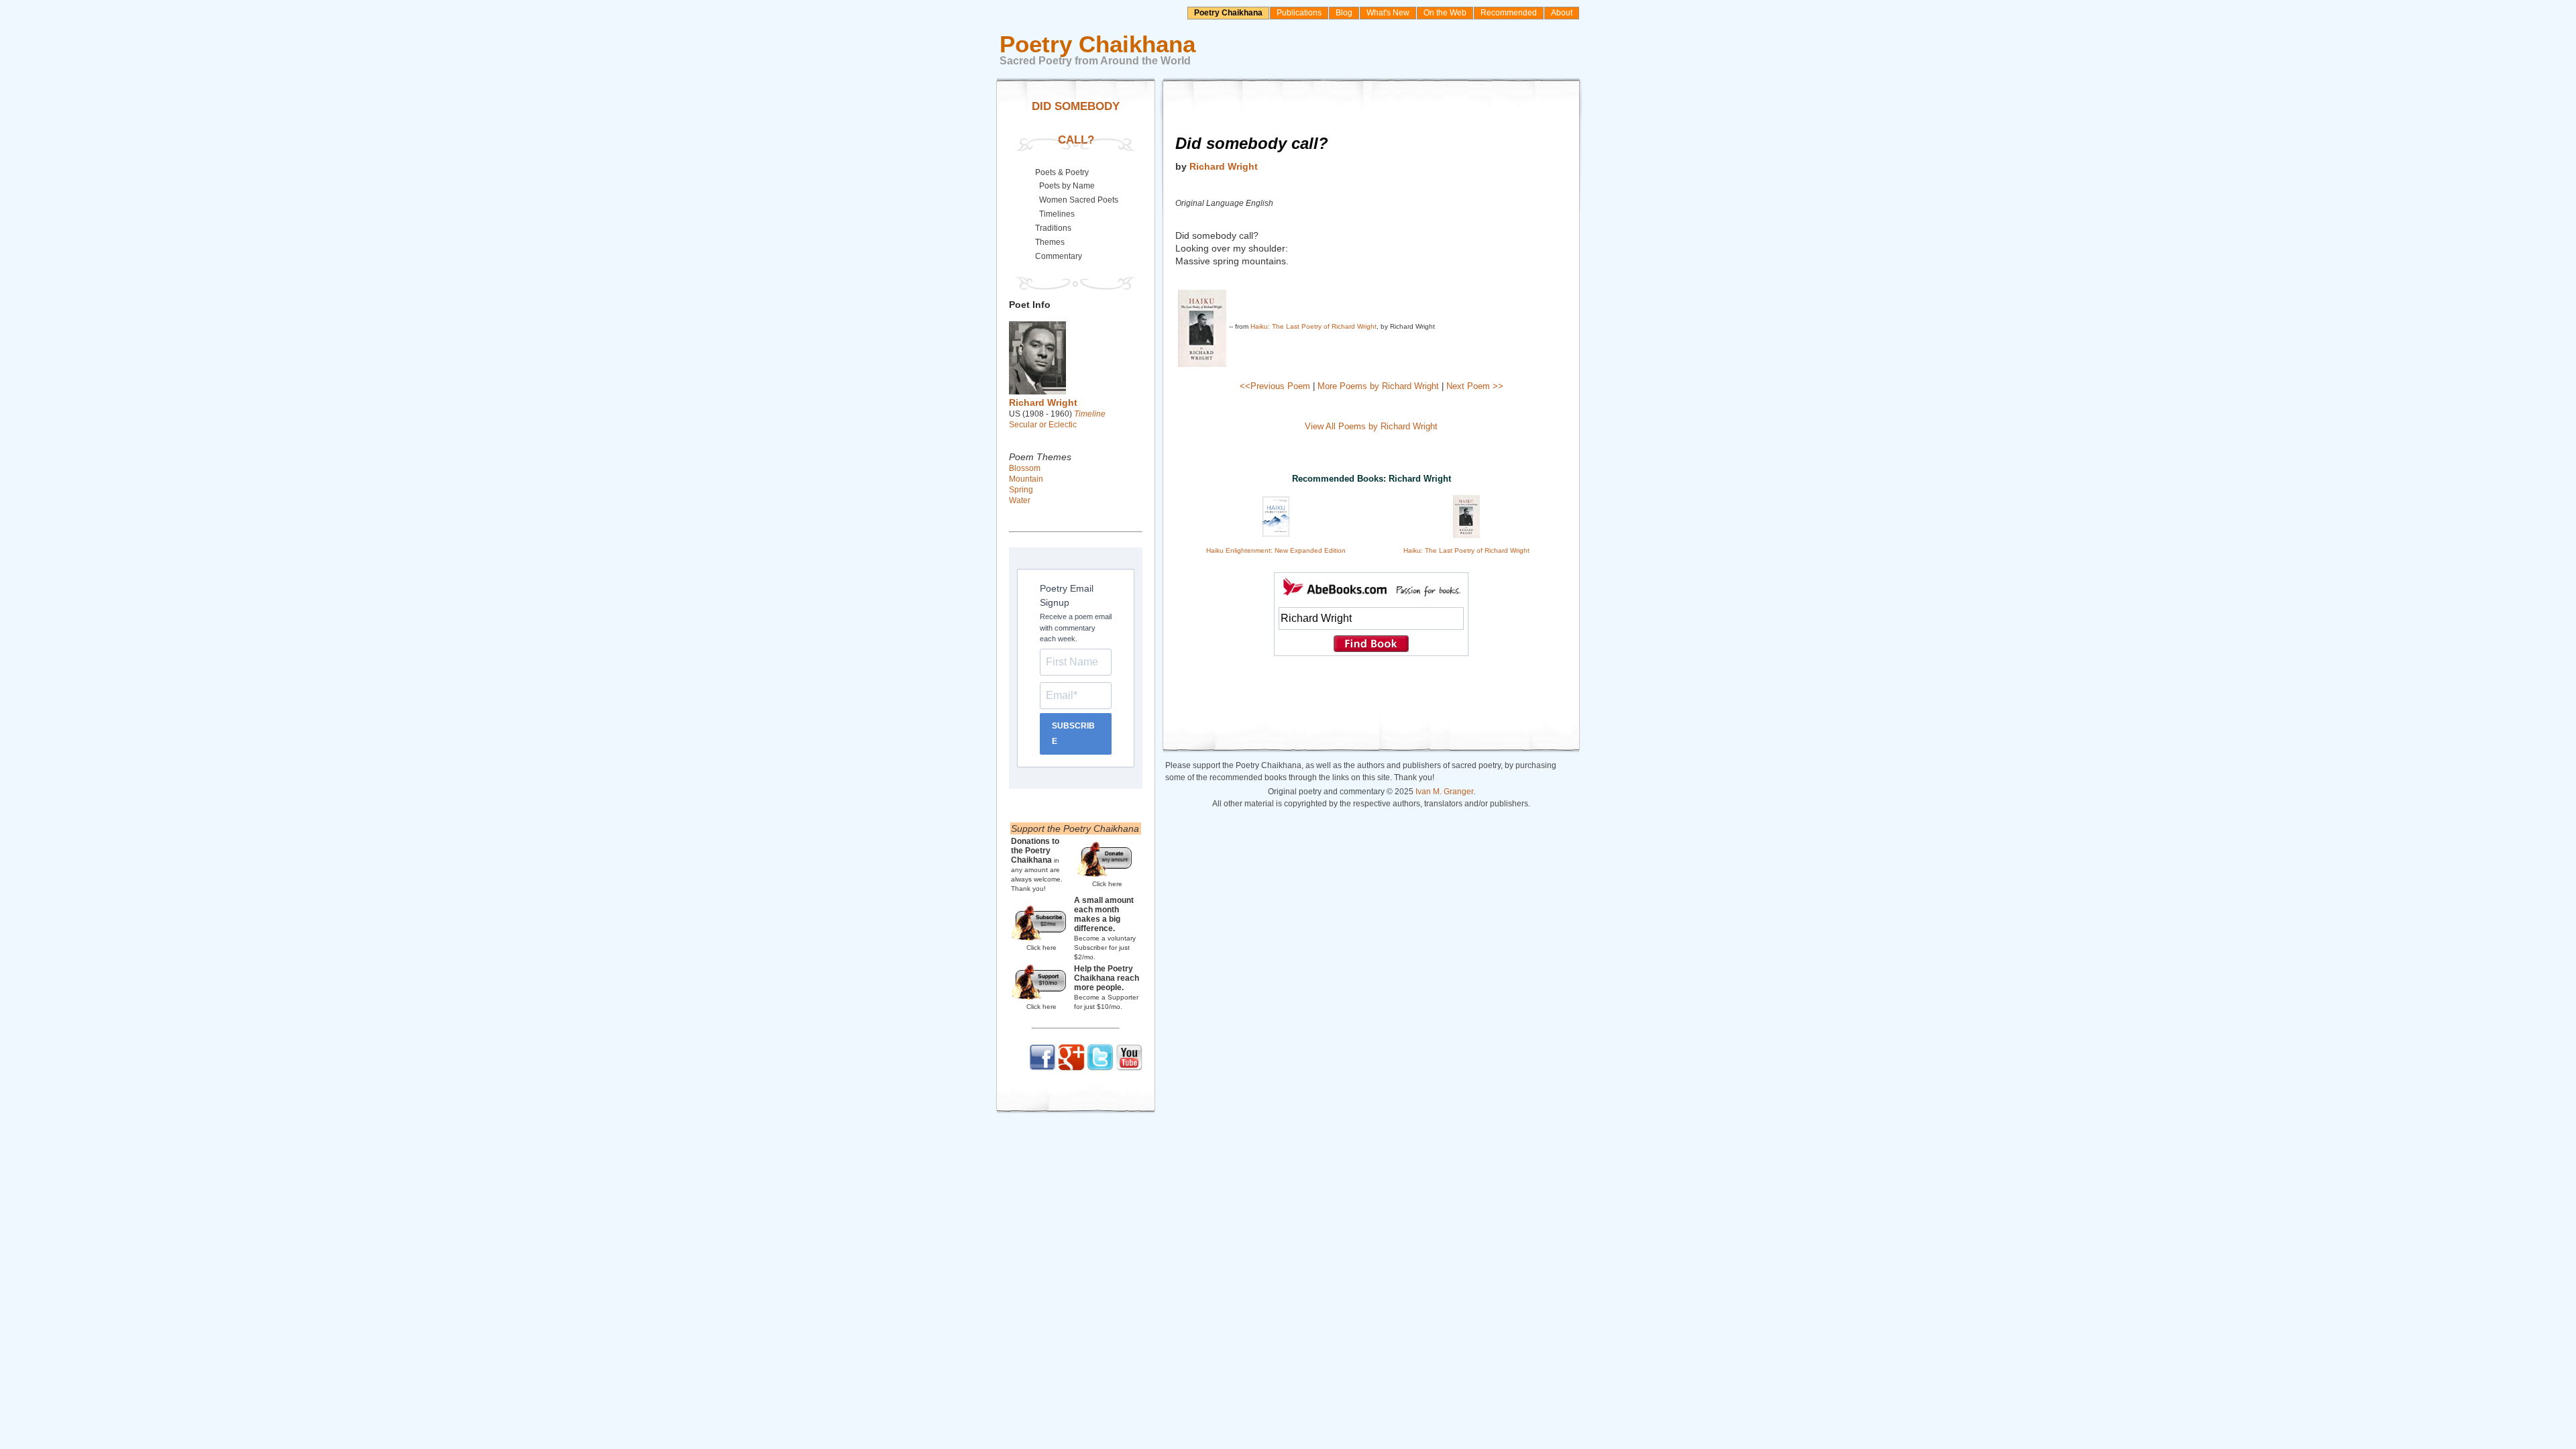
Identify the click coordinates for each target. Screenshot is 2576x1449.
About (1562, 13)
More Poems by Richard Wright (1378, 386)
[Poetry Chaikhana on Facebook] (1042, 1068)
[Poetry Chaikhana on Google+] (1071, 1068)
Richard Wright (1224, 166)
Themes (1050, 242)
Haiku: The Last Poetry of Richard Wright (1313, 326)
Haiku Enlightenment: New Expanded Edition (1276, 550)
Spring (1021, 490)
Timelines (1057, 214)
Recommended (1509, 13)
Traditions (1053, 228)
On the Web (1445, 13)
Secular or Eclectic (1043, 425)
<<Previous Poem (1275, 386)
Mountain (1026, 479)
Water (1020, 500)
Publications (1299, 13)
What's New (1388, 13)
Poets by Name (1067, 186)
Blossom (1025, 468)
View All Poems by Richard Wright (1371, 426)
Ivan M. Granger (1444, 792)
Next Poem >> (1475, 386)
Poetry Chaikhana (1228, 13)
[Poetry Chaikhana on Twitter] (1100, 1068)
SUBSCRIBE (1073, 734)
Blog (1344, 13)
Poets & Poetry (1062, 172)
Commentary (1059, 256)
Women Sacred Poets (1079, 200)
